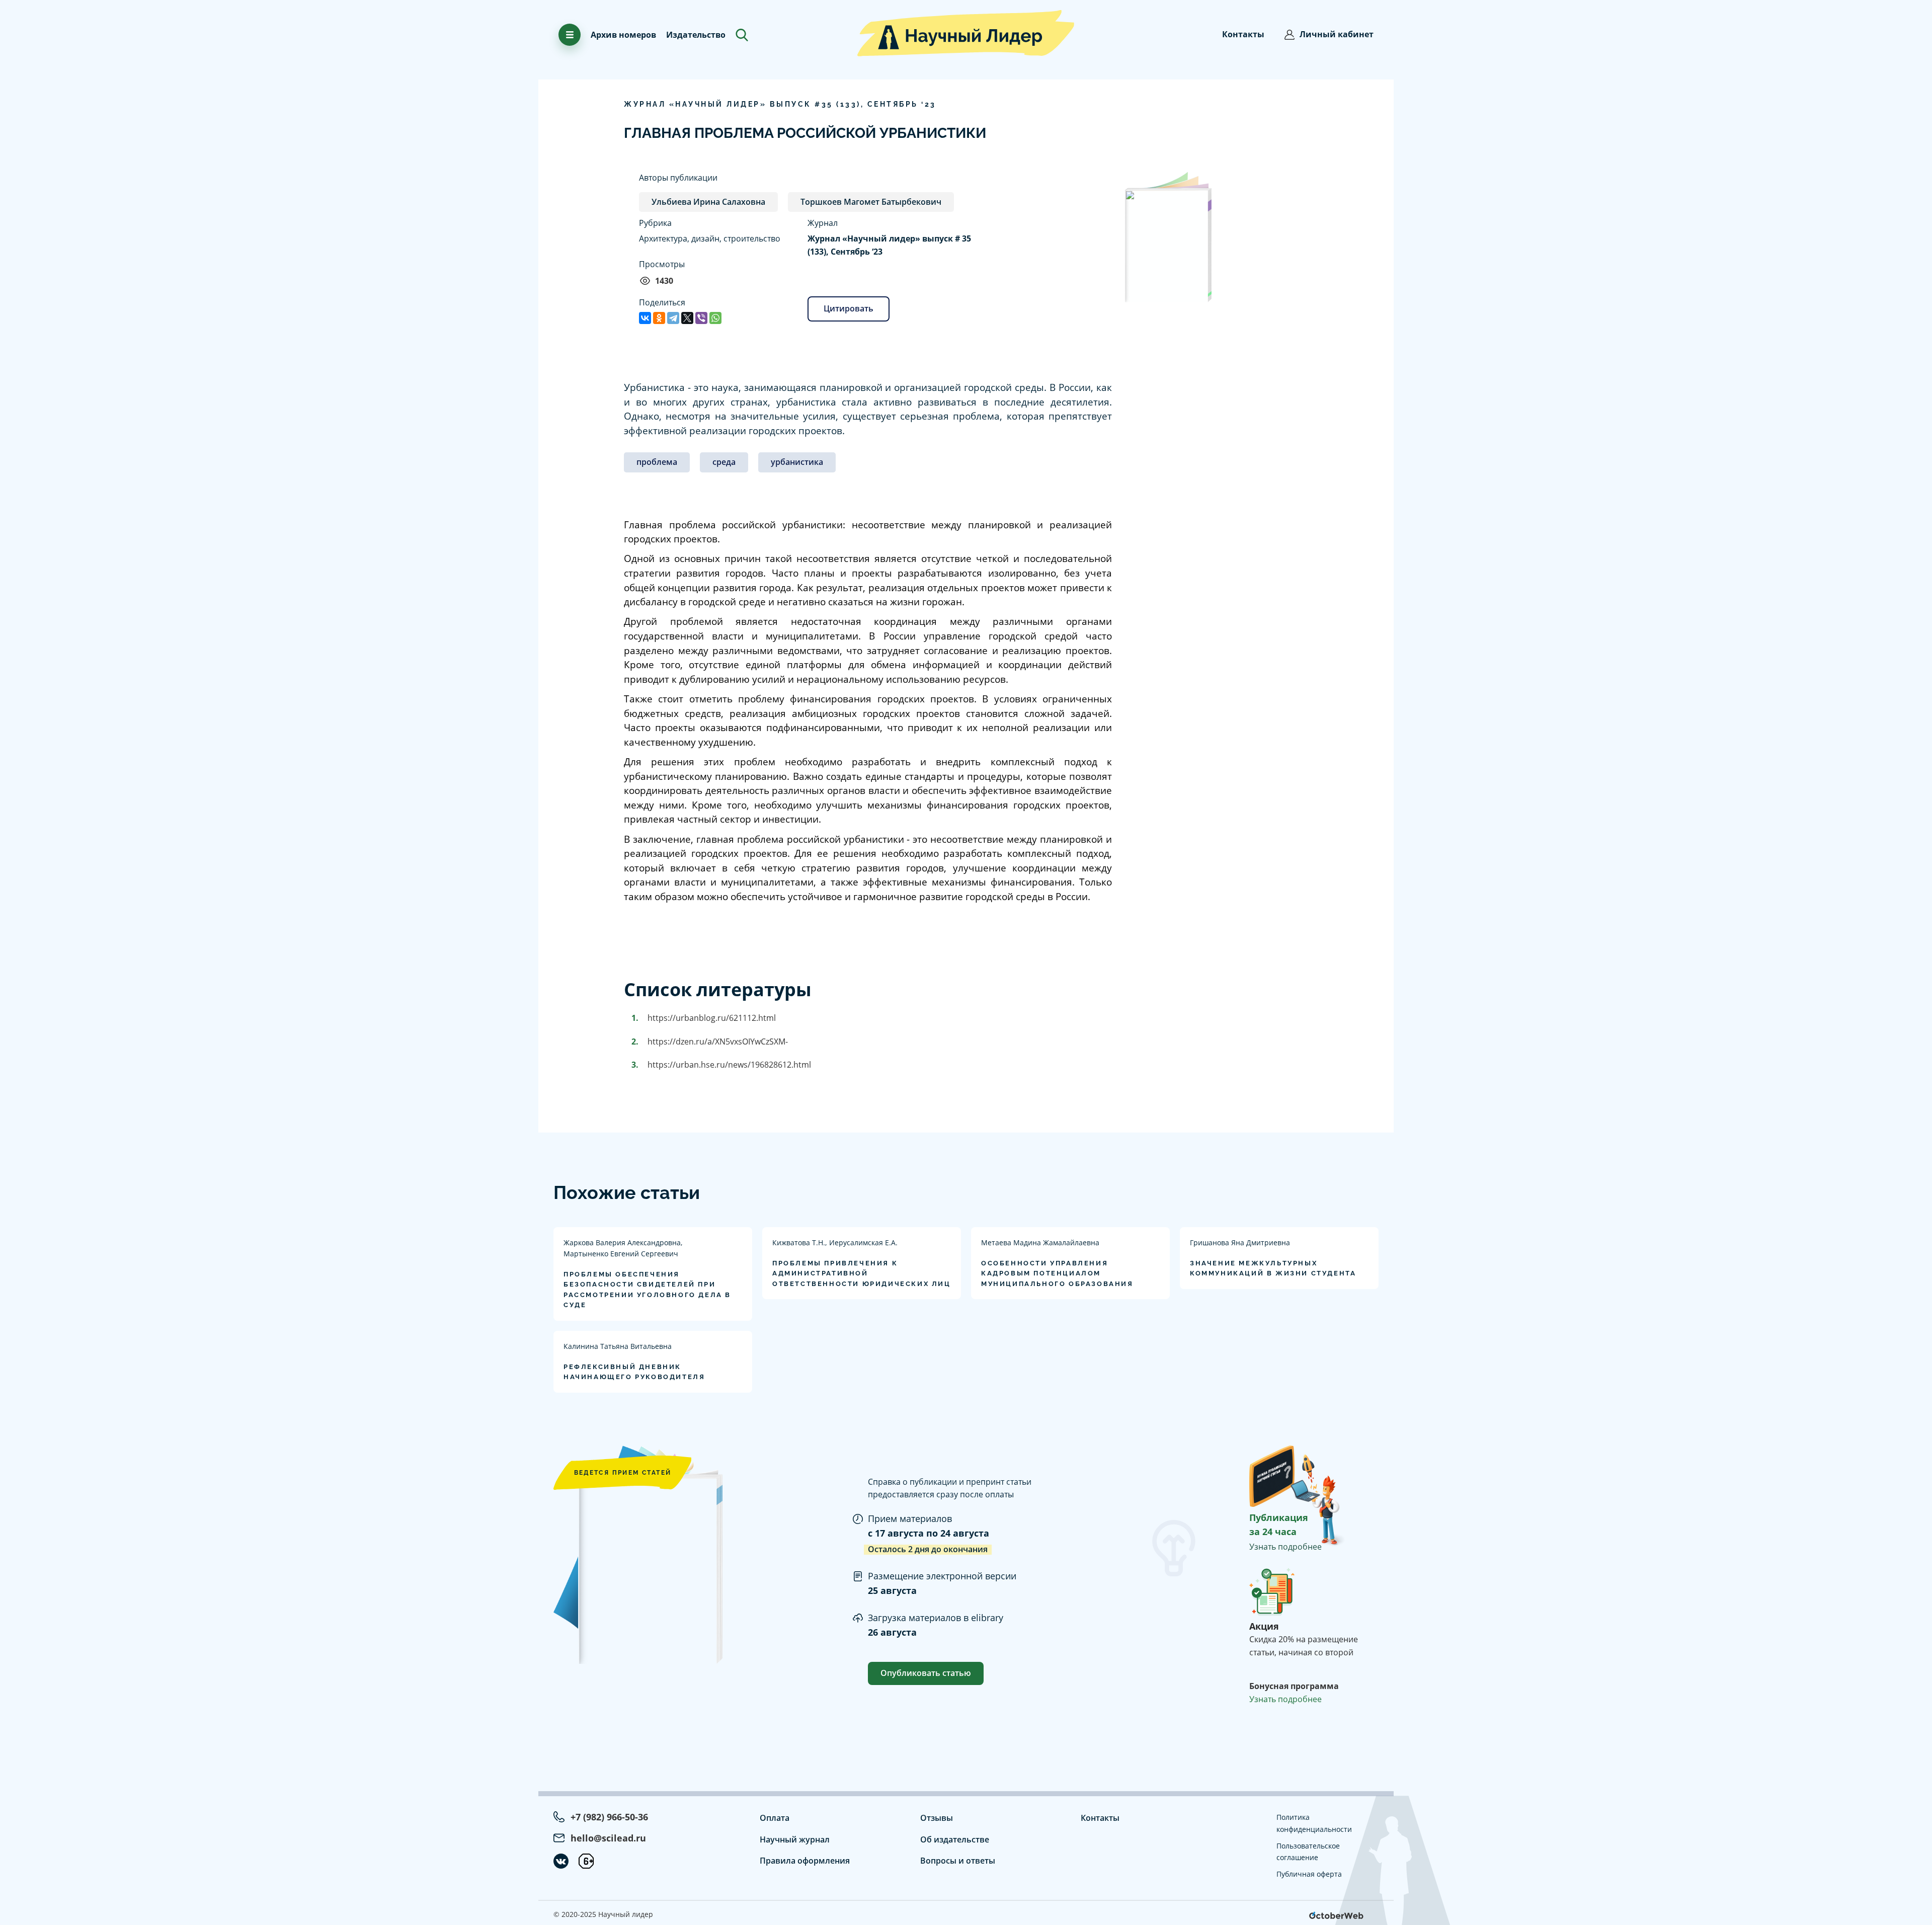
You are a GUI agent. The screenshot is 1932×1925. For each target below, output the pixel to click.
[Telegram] (673, 318)
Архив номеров (623, 35)
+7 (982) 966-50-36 (609, 1817)
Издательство (696, 35)
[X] (687, 318)
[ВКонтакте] (645, 318)
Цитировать (849, 308)
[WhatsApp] (715, 318)
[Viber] (701, 318)
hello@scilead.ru (608, 1838)
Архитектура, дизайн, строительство (710, 238)
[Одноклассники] (659, 318)
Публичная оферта (1309, 1874)
